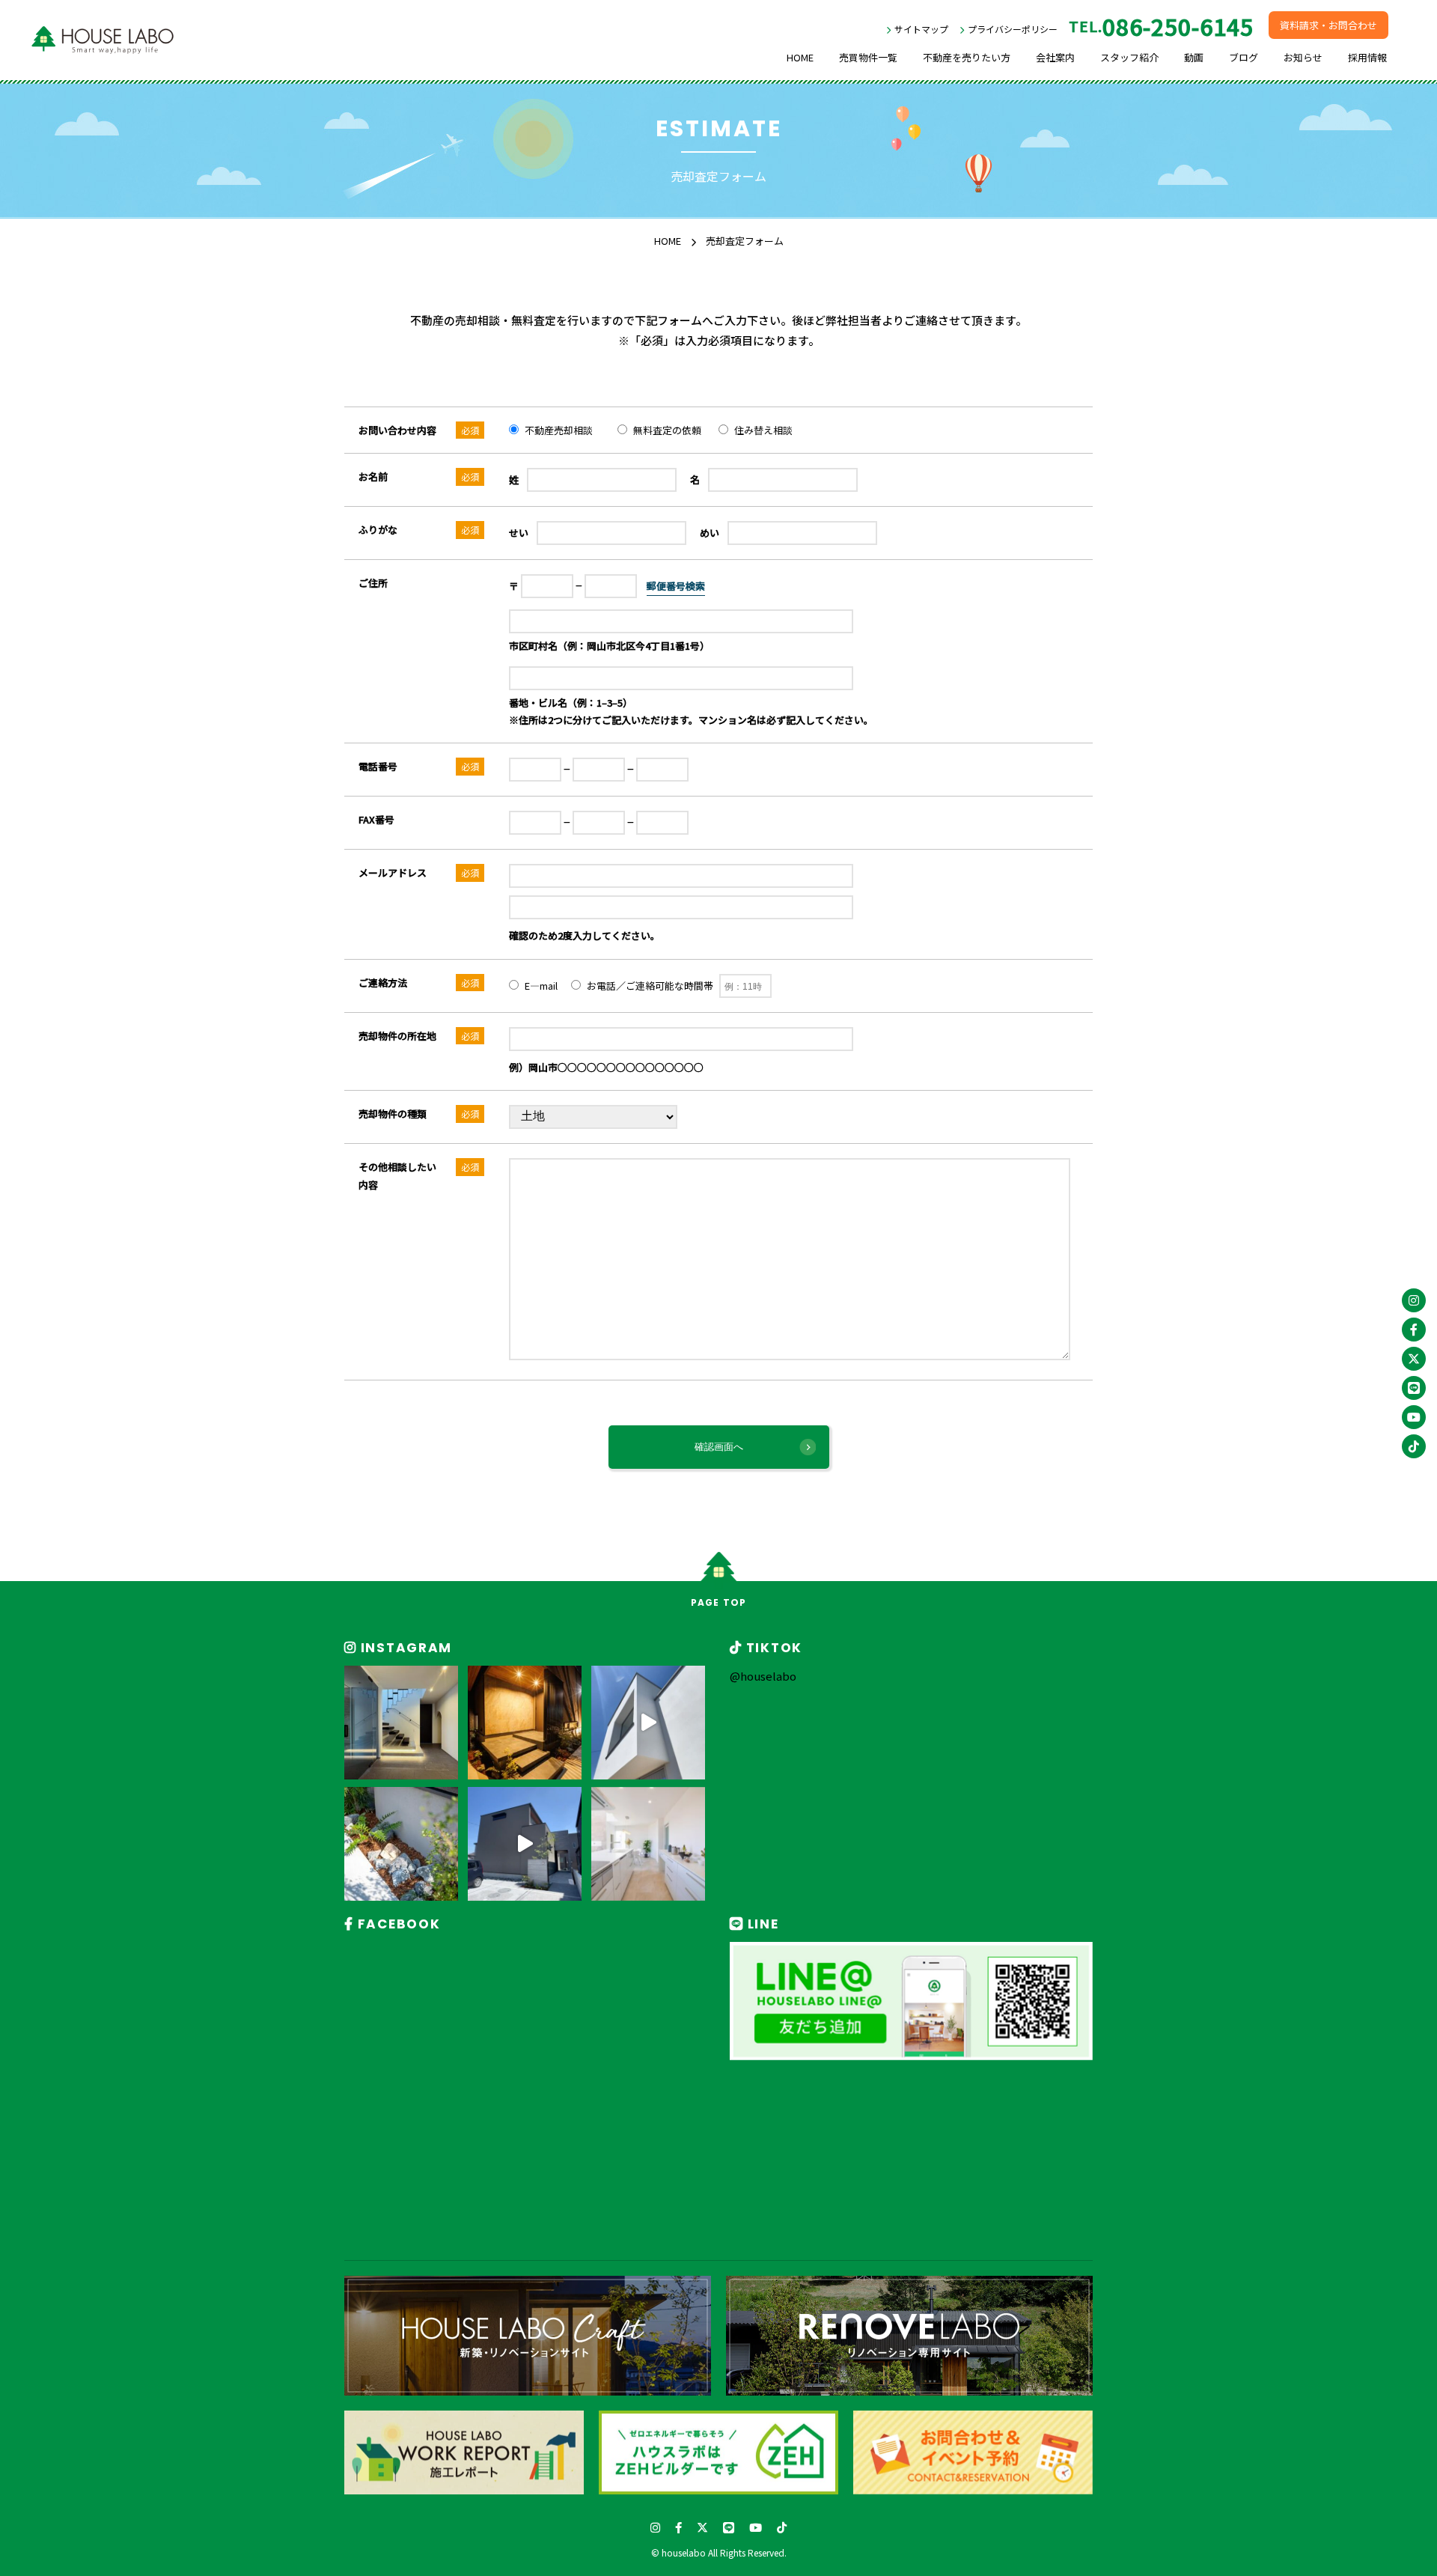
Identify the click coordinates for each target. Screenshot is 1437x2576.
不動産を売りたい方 (967, 57)
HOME (800, 57)
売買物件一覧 (868, 57)
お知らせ (1303, 57)
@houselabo (763, 1676)
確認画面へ (719, 1447)
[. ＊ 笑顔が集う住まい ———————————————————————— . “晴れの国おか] (525, 1844)
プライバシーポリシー (1013, 29)
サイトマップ (921, 29)
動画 (1194, 57)
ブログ (1244, 57)
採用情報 (1367, 57)
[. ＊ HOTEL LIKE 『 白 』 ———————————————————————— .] (648, 1723)
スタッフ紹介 (1129, 57)
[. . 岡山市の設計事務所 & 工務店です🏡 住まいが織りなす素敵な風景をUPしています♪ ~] (401, 1723)
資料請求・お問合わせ (1328, 25)
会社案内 (1055, 57)
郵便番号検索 (676, 586)
